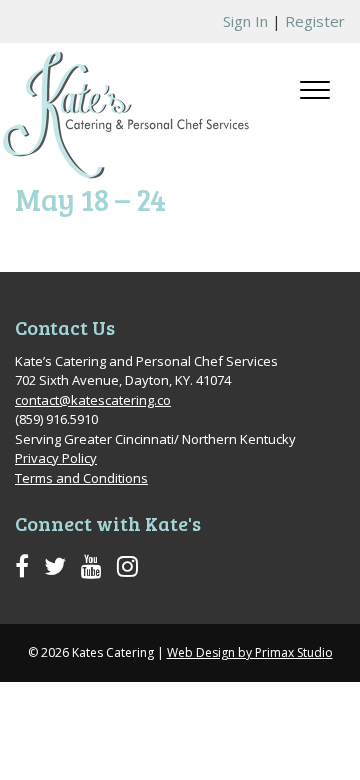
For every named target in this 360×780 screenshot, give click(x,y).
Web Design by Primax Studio (250, 652)
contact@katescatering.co (93, 400)
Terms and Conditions (81, 478)
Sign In (245, 21)
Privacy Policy (56, 458)
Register (315, 21)
